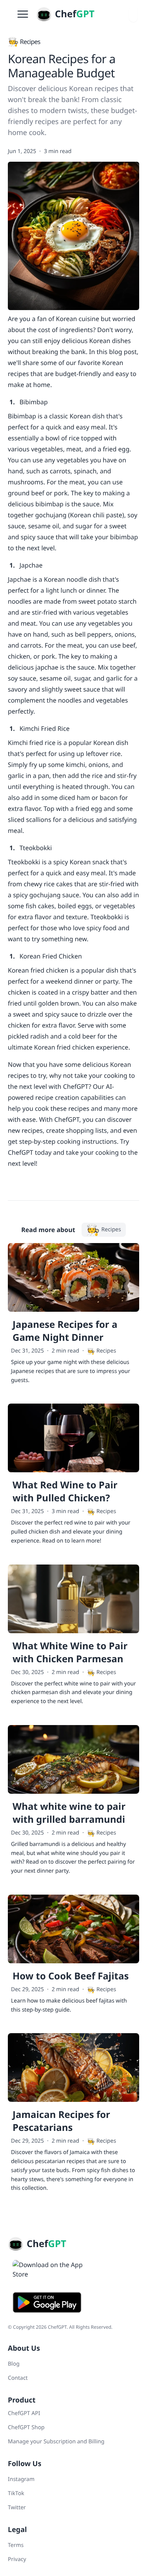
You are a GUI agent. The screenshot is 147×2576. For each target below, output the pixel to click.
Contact (18, 2378)
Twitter (17, 2508)
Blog (14, 2364)
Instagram (21, 2479)
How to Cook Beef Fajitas (71, 1976)
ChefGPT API (24, 2413)
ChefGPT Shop (26, 2427)
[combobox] (133, 14)
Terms (16, 2545)
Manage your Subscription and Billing (56, 2442)
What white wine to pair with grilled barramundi (69, 1813)
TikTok (16, 2493)
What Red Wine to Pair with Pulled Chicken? (65, 1492)
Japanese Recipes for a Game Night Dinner (65, 1331)
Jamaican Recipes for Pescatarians (61, 2121)
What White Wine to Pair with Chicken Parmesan (70, 1652)
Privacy (17, 2559)
